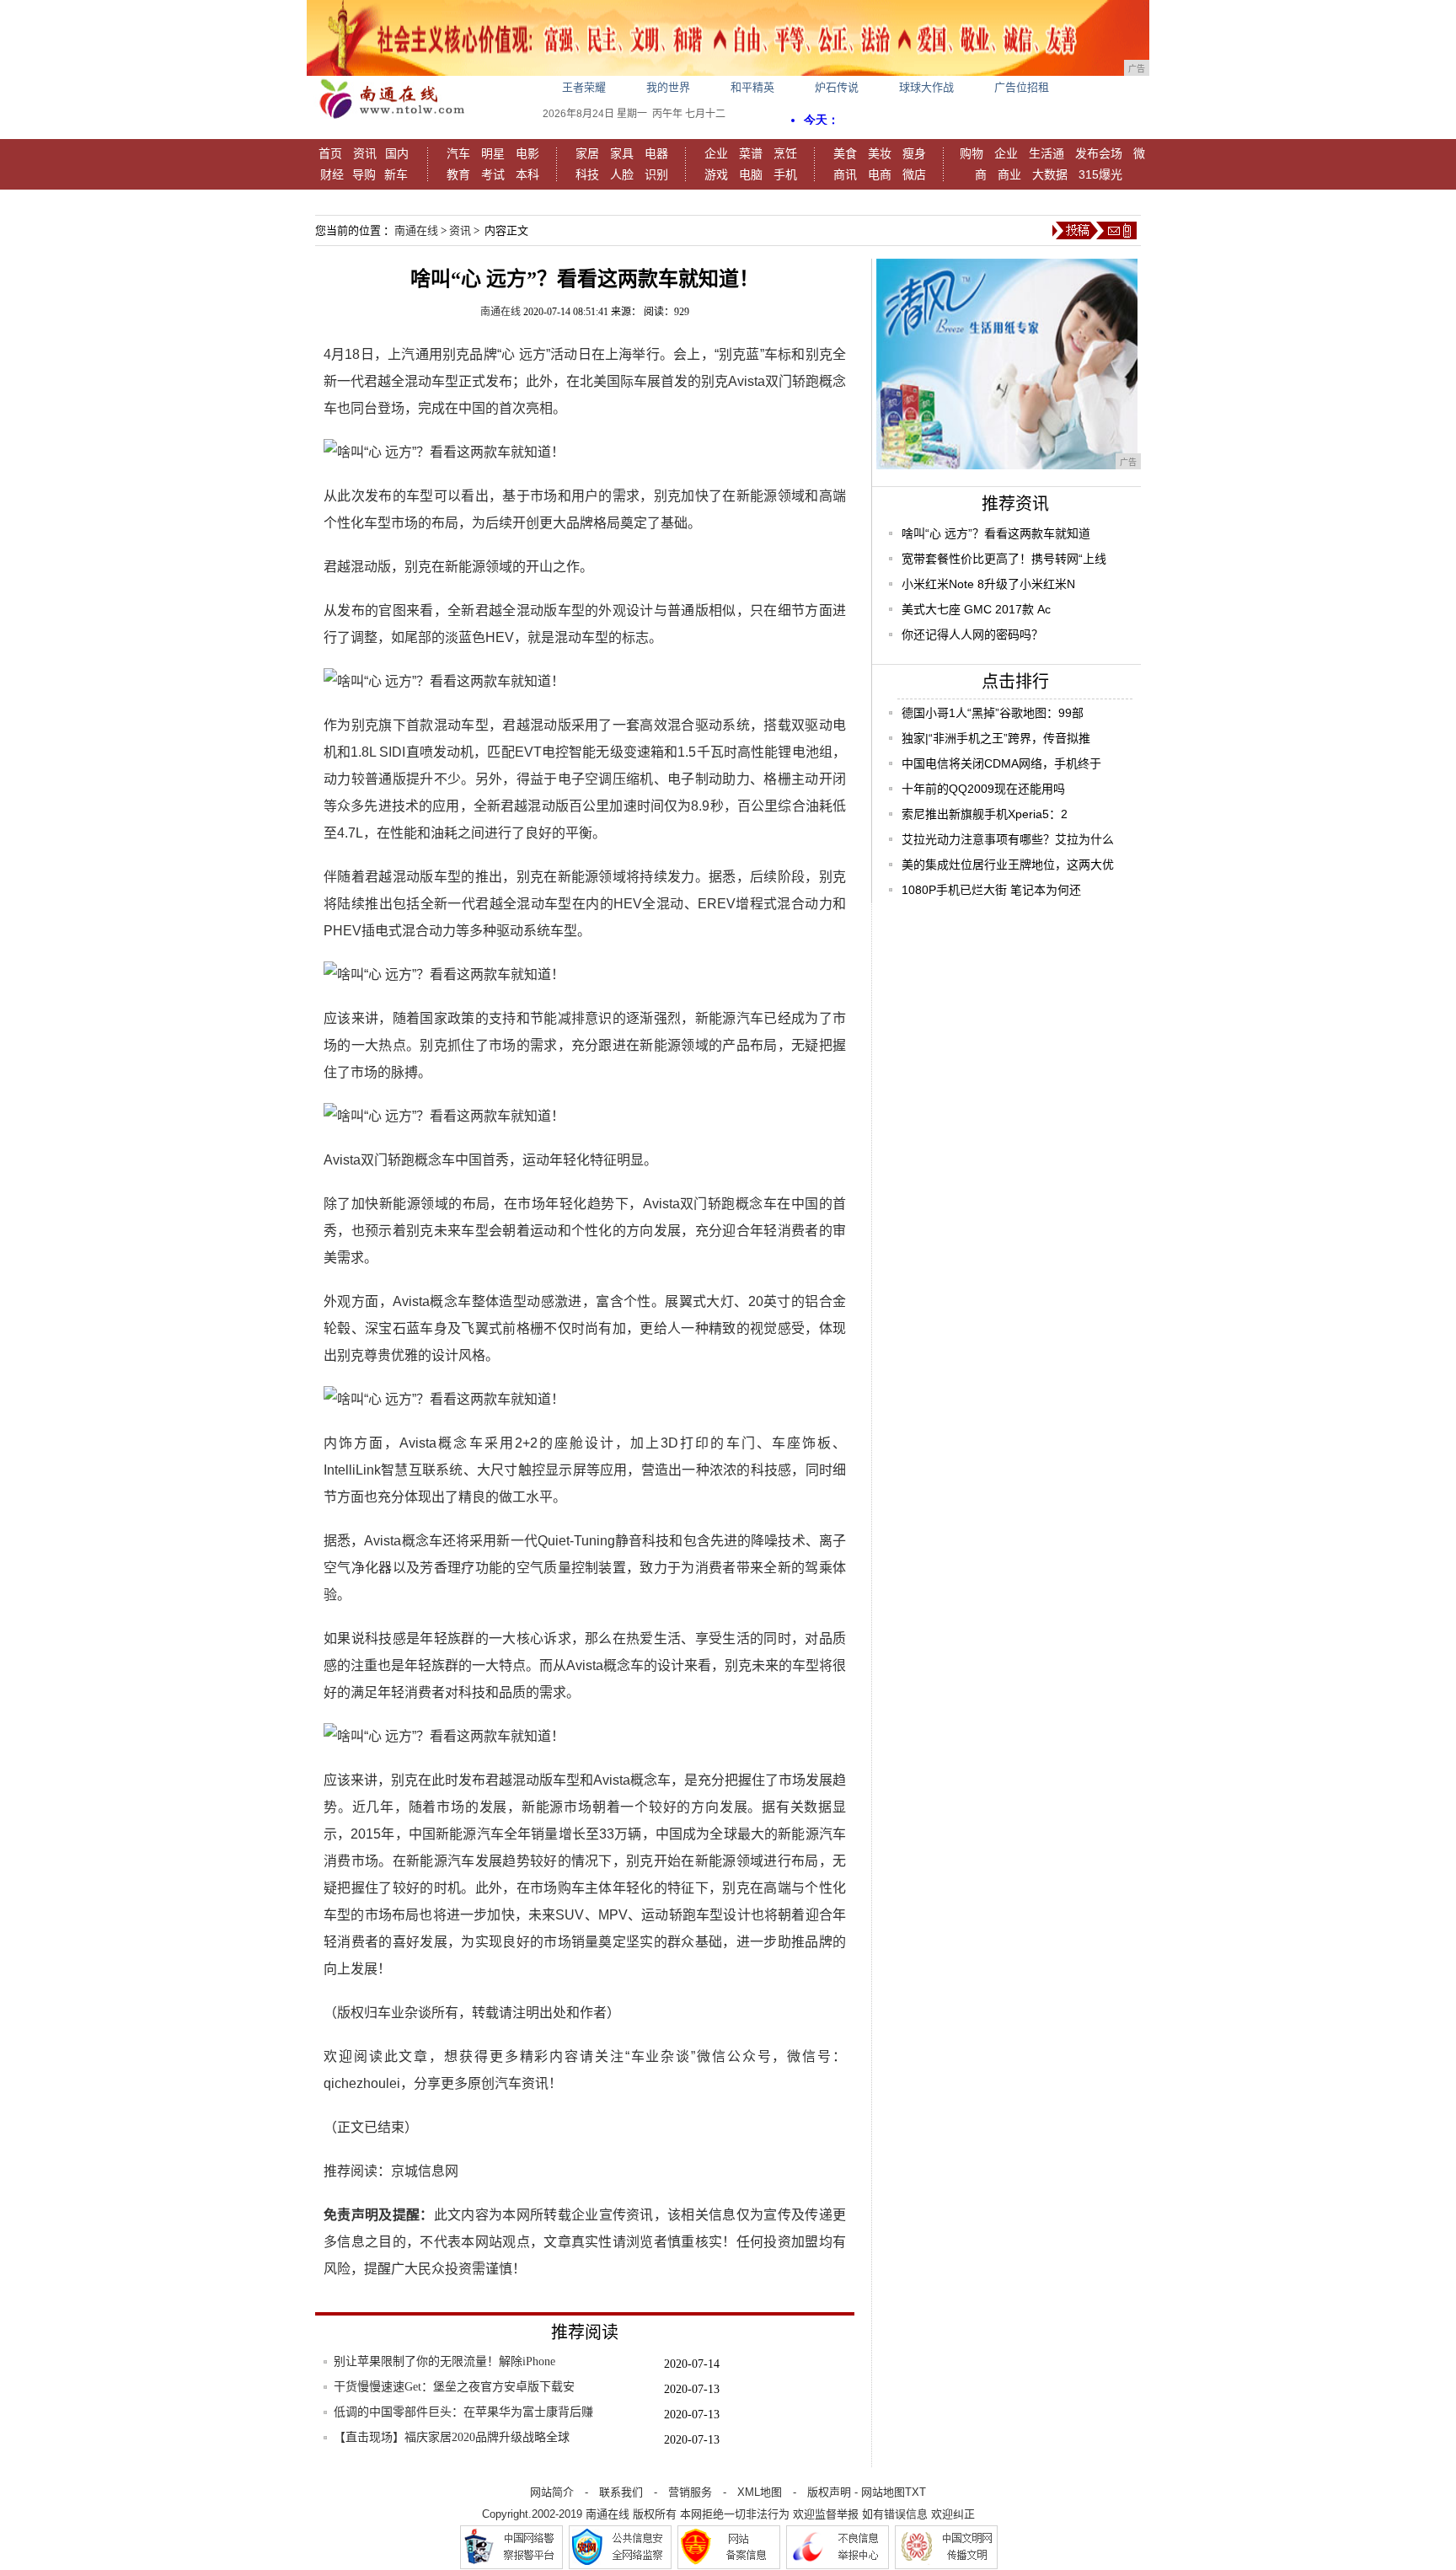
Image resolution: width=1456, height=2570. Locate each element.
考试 (493, 174)
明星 (493, 153)
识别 (656, 174)
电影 (527, 153)
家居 (587, 153)
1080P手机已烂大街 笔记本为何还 (991, 890)
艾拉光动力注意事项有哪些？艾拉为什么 (1008, 839)
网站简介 (552, 2492)
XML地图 (760, 2492)
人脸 (622, 174)
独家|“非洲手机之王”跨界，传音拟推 (996, 738)
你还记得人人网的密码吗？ (972, 634)
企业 (716, 153)
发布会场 (1099, 153)
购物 (972, 153)
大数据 (1050, 174)
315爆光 (1100, 174)
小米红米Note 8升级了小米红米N (988, 584)
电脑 (751, 174)
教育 (458, 174)
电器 (656, 153)
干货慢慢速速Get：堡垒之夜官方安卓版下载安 (454, 2387)
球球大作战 (926, 87)
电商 (880, 174)
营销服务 (690, 2492)
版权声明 (829, 2492)
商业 (1009, 174)
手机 (785, 174)
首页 (330, 153)
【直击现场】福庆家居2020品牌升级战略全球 (452, 2437)
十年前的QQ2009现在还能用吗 (983, 789)
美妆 (880, 153)
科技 (587, 174)
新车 (396, 174)
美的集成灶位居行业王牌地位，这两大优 (1008, 865)
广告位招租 (1022, 87)
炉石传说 (837, 87)
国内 (397, 153)
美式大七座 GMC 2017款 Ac (976, 609)
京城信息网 (425, 2171)
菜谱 (751, 153)
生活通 (1046, 153)
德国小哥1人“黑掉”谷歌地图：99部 (993, 713)
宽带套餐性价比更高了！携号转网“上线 (1004, 559)
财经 (332, 174)
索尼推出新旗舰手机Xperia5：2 (985, 814)
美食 (845, 153)
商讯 (845, 174)
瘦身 (914, 153)
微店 (914, 174)
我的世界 (668, 87)
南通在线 (416, 230)
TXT (915, 2492)
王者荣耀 (584, 87)
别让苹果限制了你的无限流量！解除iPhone (444, 2361)
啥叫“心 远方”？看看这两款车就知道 (996, 533)
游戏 (716, 174)
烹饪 (785, 153)
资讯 (365, 153)
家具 (622, 153)
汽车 (458, 153)
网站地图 (883, 2492)
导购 (364, 174)
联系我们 (621, 2492)
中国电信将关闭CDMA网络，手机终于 (1001, 763)
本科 (527, 174)
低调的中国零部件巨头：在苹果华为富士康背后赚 (463, 2412)
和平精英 (752, 87)
